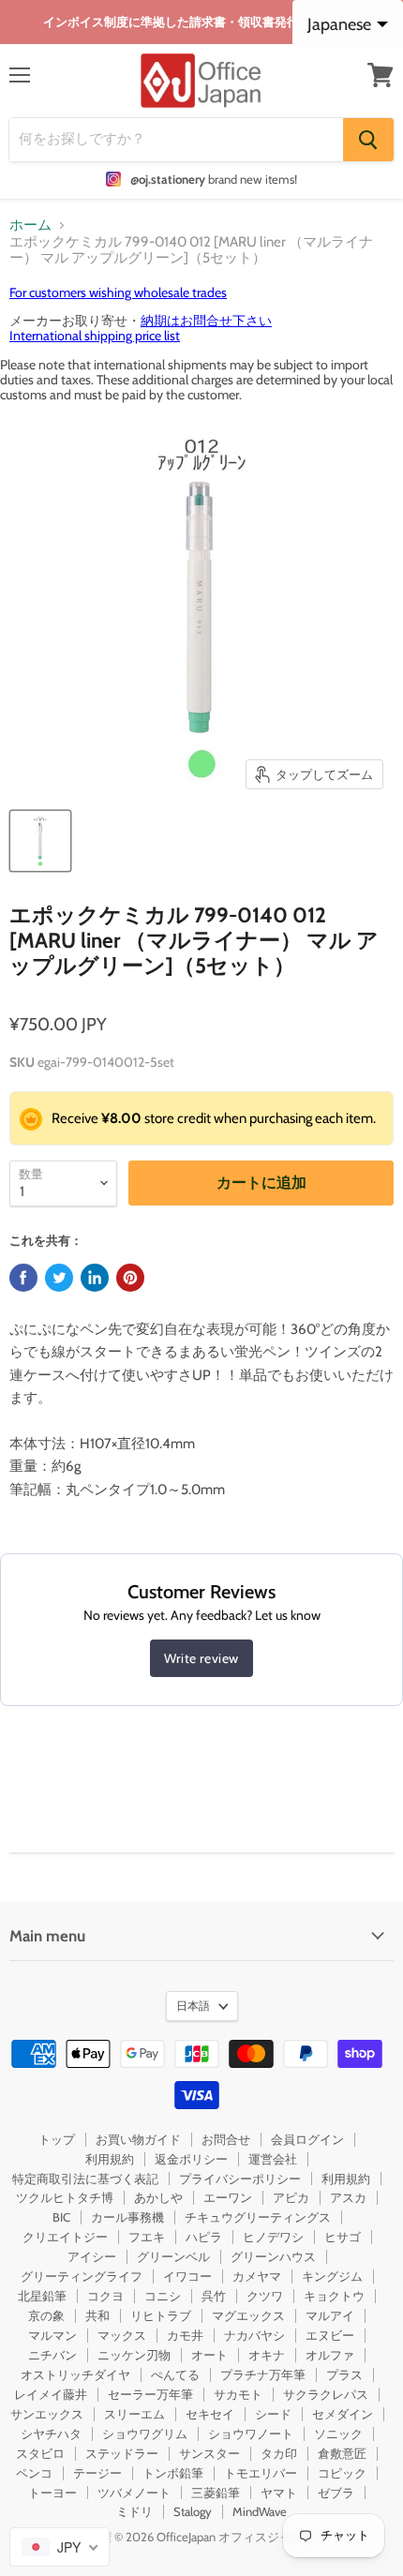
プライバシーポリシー (240, 2179)
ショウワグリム (145, 2434)
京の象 (46, 2315)
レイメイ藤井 (51, 2394)
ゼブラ (336, 2493)
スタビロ (40, 2453)
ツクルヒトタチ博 (65, 2197)
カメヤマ (257, 2276)
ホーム (30, 225)
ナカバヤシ (254, 2335)
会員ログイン (307, 2139)
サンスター (209, 2453)
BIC (61, 2217)
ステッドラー (122, 2453)
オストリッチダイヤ (75, 2374)
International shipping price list (95, 336)
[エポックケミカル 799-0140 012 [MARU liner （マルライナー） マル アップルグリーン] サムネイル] (40, 841)
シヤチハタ (51, 2434)
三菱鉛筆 (216, 2493)
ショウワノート (251, 2434)
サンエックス (47, 2414)
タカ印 (279, 2453)
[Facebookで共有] (23, 1278)
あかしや (158, 2197)
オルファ (330, 2355)
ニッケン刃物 (134, 2355)
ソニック (338, 2434)
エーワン (228, 2197)
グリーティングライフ (82, 2276)
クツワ (265, 2296)
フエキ (147, 2237)
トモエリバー (261, 2473)
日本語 (193, 2006)
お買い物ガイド (138, 2139)
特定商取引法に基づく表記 (85, 2179)
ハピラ (204, 2237)
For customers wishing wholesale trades (118, 292)
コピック (342, 2473)
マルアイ (330, 2315)
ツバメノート (134, 2493)
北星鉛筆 (42, 2296)
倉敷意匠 (342, 2453)
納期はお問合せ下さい (206, 321)
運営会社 (273, 2159)
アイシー (92, 2256)
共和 (97, 2315)
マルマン (52, 2335)
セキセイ (210, 2414)
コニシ (163, 2296)
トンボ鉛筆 (173, 2473)
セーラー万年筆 (150, 2394)
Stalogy (193, 2511)
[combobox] (60, 2547)
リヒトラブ (161, 2315)
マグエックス (248, 2315)
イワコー (187, 2276)
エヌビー (330, 2335)
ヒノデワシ (273, 2237)
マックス (122, 2335)
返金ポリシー (191, 2159)
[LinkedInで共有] (95, 1278)
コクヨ (105, 2296)
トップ (57, 2139)
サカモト (238, 2394)
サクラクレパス (326, 2394)
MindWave (260, 2511)
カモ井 (185, 2335)
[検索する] (368, 140)
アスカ (348, 2197)
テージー (97, 2473)
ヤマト (279, 2493)
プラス (344, 2374)
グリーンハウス (273, 2256)
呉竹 (214, 2296)
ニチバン (52, 2355)
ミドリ (134, 2511)
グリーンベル (173, 2256)
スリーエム (134, 2414)
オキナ (267, 2355)
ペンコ (34, 2473)
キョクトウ (334, 2296)
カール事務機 (127, 2217)
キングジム (332, 2276)
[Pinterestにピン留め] (130, 1278)
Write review (201, 1658)
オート (209, 2355)
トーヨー (52, 2493)
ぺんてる (175, 2374)
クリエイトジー (65, 2237)
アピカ (291, 2197)
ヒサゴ (343, 2237)
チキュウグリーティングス (258, 2217)
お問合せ (226, 2139)
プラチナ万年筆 (263, 2374)
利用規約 (110, 2159)
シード (273, 2414)
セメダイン (343, 2414)
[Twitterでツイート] (59, 1278)
